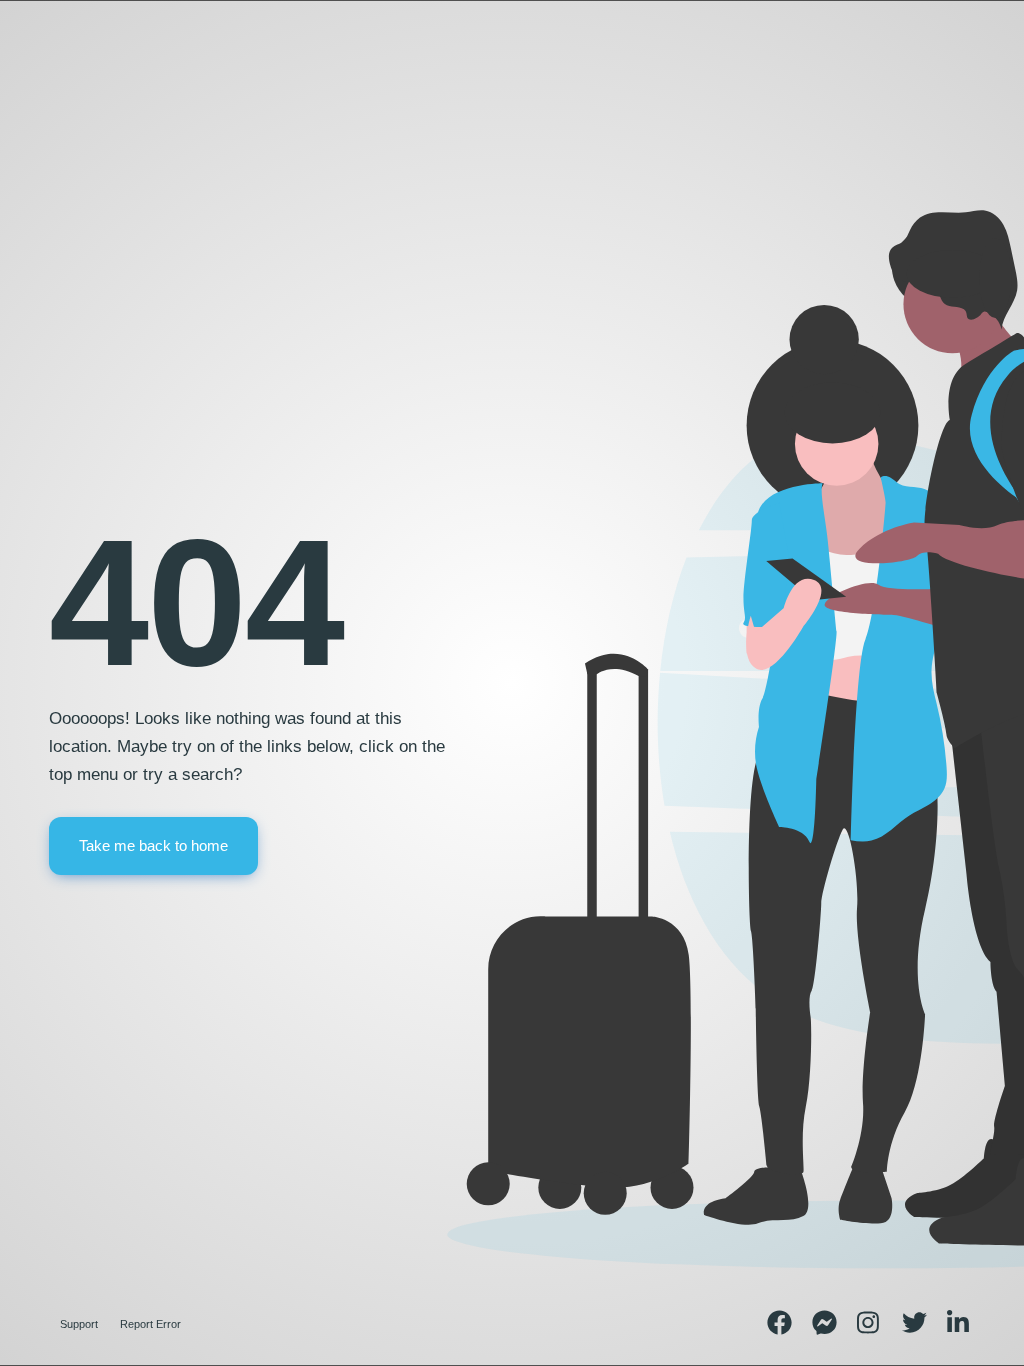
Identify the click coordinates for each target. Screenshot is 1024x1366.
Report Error (150, 1324)
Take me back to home (153, 845)
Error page (86, 91)
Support (79, 1324)
